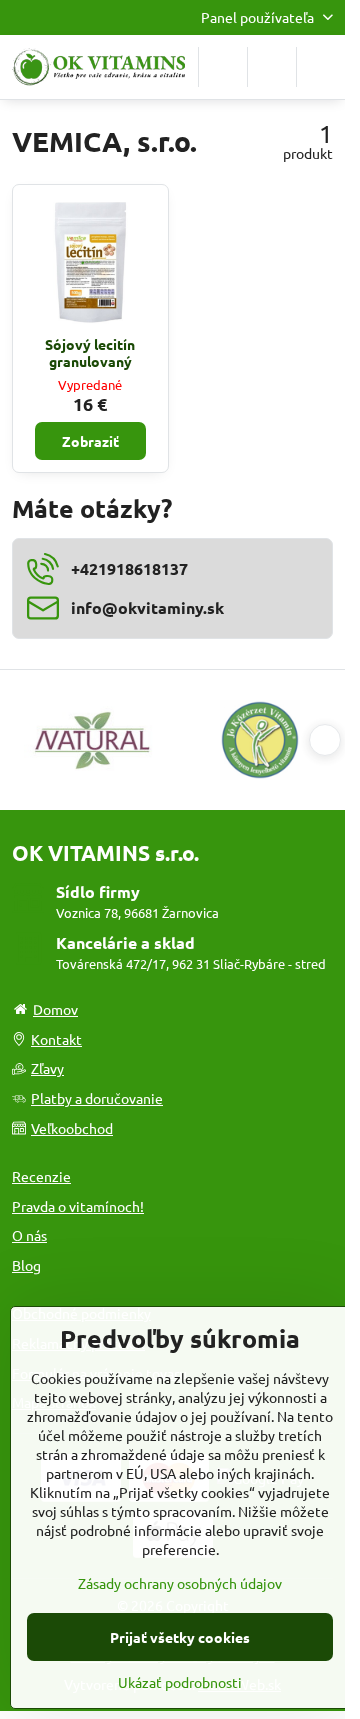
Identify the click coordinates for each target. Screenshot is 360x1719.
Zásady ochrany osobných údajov (180, 1583)
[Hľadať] (223, 67)
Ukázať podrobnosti (180, 1682)
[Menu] (321, 67)
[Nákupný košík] (272, 67)
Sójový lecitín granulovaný (90, 353)
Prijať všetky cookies (180, 1637)
